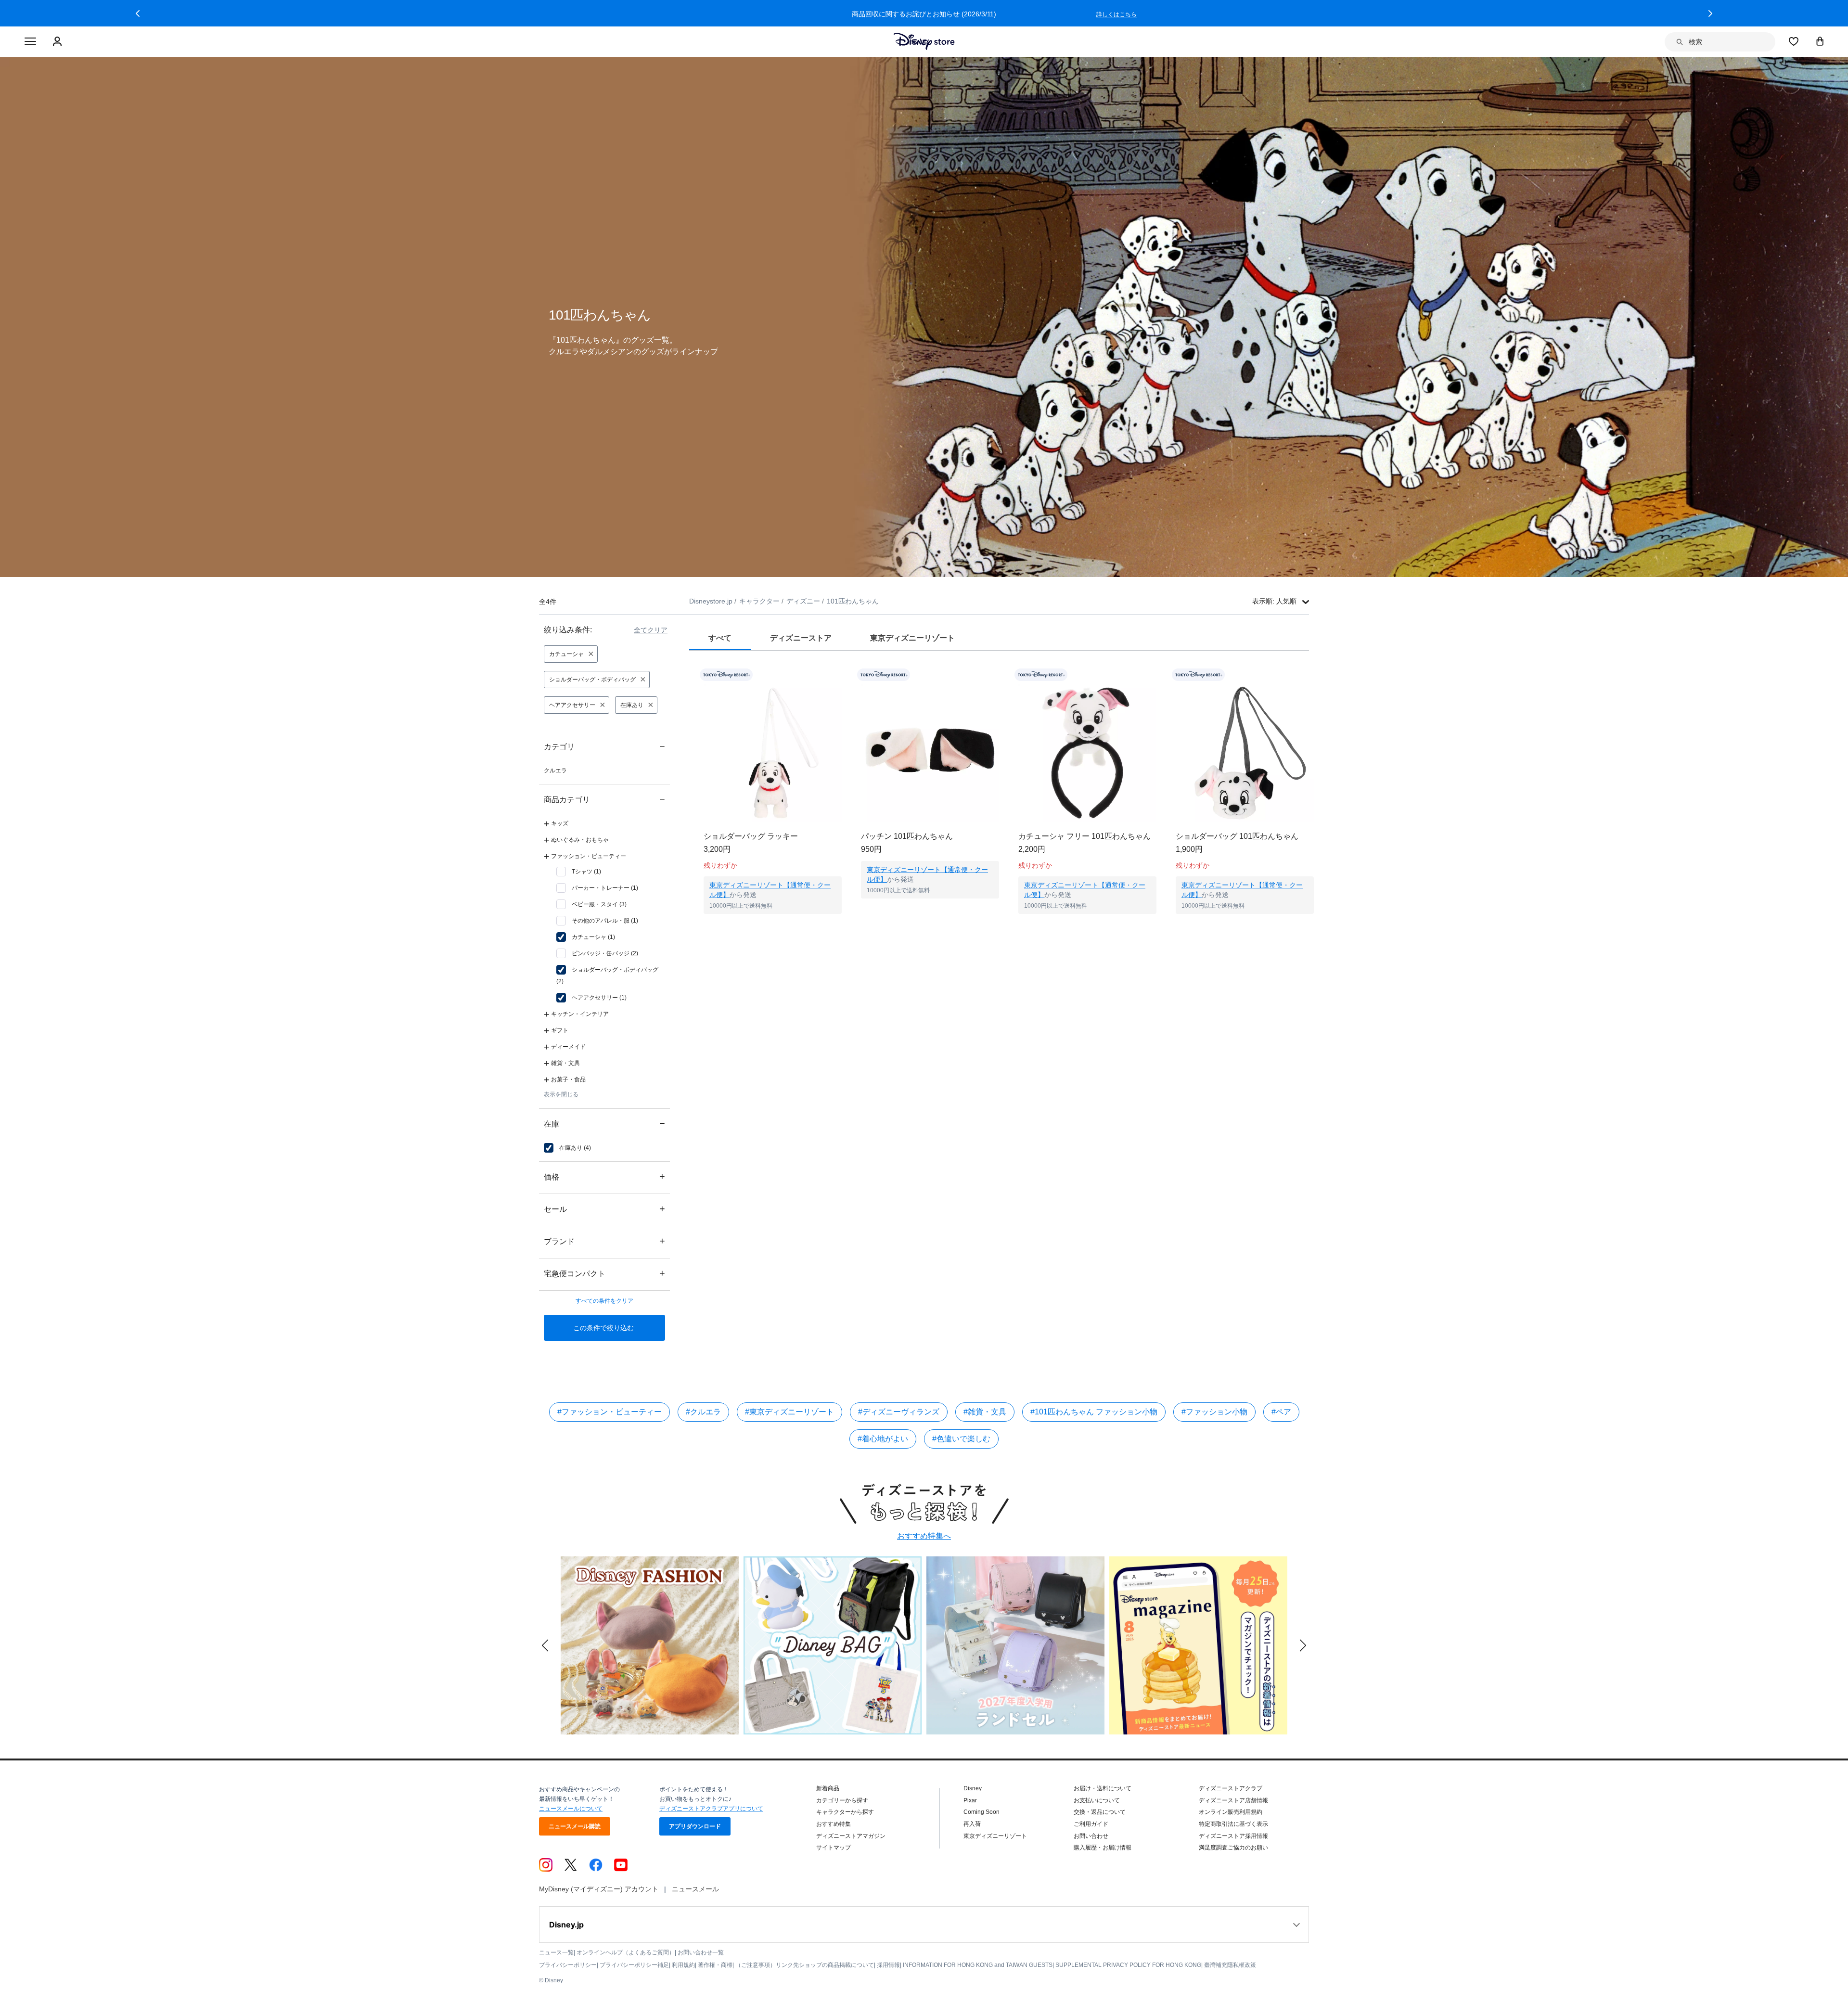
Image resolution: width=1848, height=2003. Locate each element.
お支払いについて (1097, 1800)
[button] (138, 13)
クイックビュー (773, 926)
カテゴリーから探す (842, 1800)
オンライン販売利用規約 (1231, 1812)
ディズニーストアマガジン (851, 1836)
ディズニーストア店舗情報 (1233, 1800)
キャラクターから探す (845, 1812)
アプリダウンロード (695, 1826)
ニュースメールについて (571, 1809)
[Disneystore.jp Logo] (924, 41)
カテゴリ (604, 746)
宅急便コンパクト (604, 1273)
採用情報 (888, 1965)
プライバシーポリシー (568, 1965)
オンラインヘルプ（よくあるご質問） (626, 1952)
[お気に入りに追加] (841, 675)
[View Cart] (1820, 41)
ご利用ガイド (1091, 1824)
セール (604, 1209)
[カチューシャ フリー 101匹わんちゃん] (1087, 753)
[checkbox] (579, 872)
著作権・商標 (715, 1965)
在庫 (604, 1123)
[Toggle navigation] (30, 42)
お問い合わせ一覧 (701, 1952)
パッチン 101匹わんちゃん (907, 836)
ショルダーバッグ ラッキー (751, 836)
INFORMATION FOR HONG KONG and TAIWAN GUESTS (978, 1965)
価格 (604, 1176)
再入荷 (972, 1824)
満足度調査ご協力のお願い (1233, 1848)
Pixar (970, 1800)
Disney (973, 1788)
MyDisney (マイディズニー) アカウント (599, 1889)
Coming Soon (982, 1812)
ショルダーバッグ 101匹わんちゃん (1237, 836)
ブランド (604, 1241)
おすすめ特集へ (924, 1536)
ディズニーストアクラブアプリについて (711, 1809)
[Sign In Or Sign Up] (58, 42)
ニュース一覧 (556, 1952)
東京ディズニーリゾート (995, 1836)
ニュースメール (695, 1889)
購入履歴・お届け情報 (1103, 1848)
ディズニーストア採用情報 (1233, 1836)
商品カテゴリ (604, 799)
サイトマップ (834, 1848)
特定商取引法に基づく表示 (1233, 1824)
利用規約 (683, 1965)
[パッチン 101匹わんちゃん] (930, 753)
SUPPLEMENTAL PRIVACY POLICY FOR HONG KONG (1128, 1965)
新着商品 (828, 1788)
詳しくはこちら (1116, 14)
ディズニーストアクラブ (1231, 1788)
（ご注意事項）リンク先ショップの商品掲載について (805, 1965)
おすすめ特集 (834, 1824)
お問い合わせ (1091, 1836)
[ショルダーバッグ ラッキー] (773, 753)
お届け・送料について (1103, 1788)
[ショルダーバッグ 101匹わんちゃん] (1245, 753)
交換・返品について (1100, 1812)
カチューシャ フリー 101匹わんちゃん (1084, 836)
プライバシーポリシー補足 (634, 1965)
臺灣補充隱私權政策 (1230, 1965)
